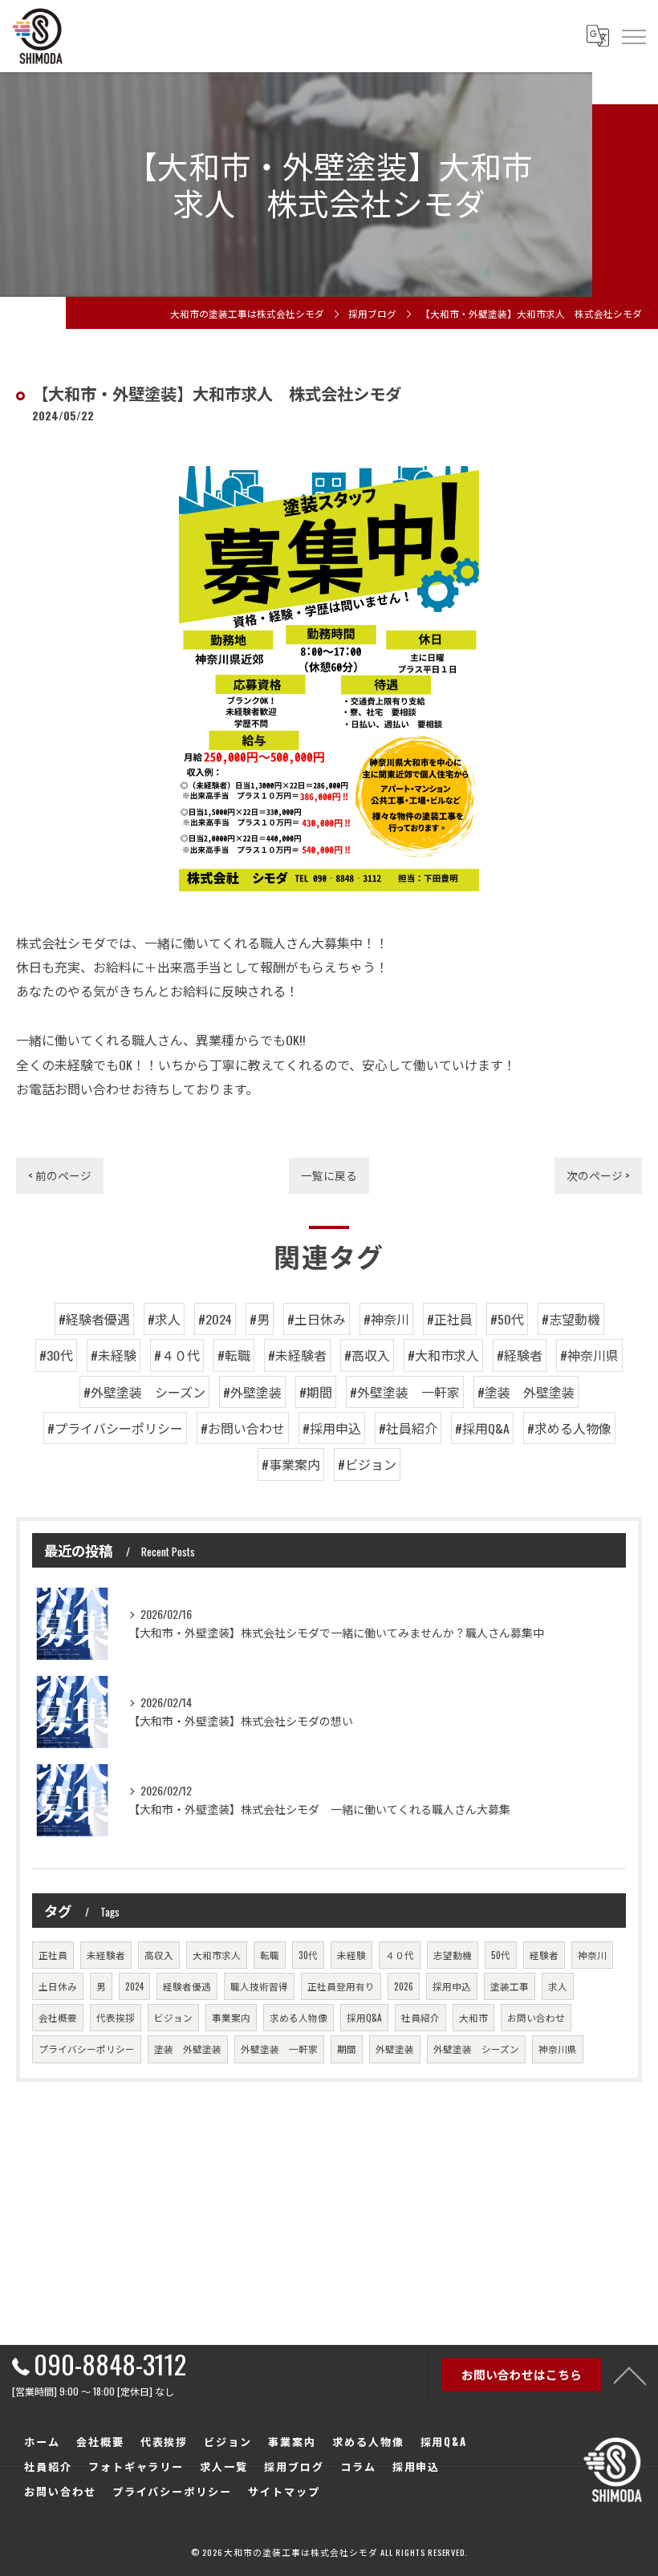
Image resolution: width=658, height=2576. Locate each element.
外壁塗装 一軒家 (279, 2049)
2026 (404, 1986)
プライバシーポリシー (87, 2049)
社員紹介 (420, 2017)
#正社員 (450, 1319)
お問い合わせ (536, 2017)
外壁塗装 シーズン (476, 2049)
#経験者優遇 (94, 1319)
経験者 (544, 1955)
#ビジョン (367, 1464)
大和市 (473, 2017)
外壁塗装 (395, 2049)
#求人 (164, 1319)
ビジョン (173, 2017)
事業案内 (231, 2017)
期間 (347, 2049)
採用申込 (452, 1986)
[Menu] (633, 36)
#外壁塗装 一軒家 (405, 1392)
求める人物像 (299, 2017)
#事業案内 (291, 1464)
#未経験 (114, 1355)
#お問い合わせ (243, 1428)
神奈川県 (558, 2049)
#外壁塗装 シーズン (144, 1392)
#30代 (56, 1355)
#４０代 (177, 1355)
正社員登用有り (341, 1986)
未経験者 (106, 1955)
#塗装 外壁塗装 (526, 1392)
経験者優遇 (187, 1986)
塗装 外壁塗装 (188, 2049)
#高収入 (367, 1355)
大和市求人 (217, 1955)
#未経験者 (297, 1355)
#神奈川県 (589, 1355)
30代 (308, 1955)
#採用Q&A (482, 1428)
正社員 (53, 1955)
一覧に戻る (329, 1175)
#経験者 (520, 1355)
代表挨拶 (116, 2017)
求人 (558, 1986)
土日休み (58, 1986)
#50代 (507, 1319)
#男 (260, 1319)
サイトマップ (284, 2491)
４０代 (400, 1955)
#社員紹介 (408, 1428)
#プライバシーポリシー (115, 1428)
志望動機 (453, 1955)
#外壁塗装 (252, 1392)
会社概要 (58, 2017)
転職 (270, 1955)
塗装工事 (510, 1986)
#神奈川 (386, 1319)
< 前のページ (60, 1175)
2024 (134, 1986)
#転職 (234, 1355)
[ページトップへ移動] (630, 2375)
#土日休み (317, 1319)
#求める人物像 (569, 1428)
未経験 (351, 1955)
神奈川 (592, 1955)
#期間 (316, 1392)
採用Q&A (364, 2017)
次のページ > (598, 1175)
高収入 (159, 1955)
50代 (501, 1955)
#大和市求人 (443, 1355)
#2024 (215, 1319)
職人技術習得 (259, 1986)
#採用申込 (332, 1428)
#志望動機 (571, 1319)
